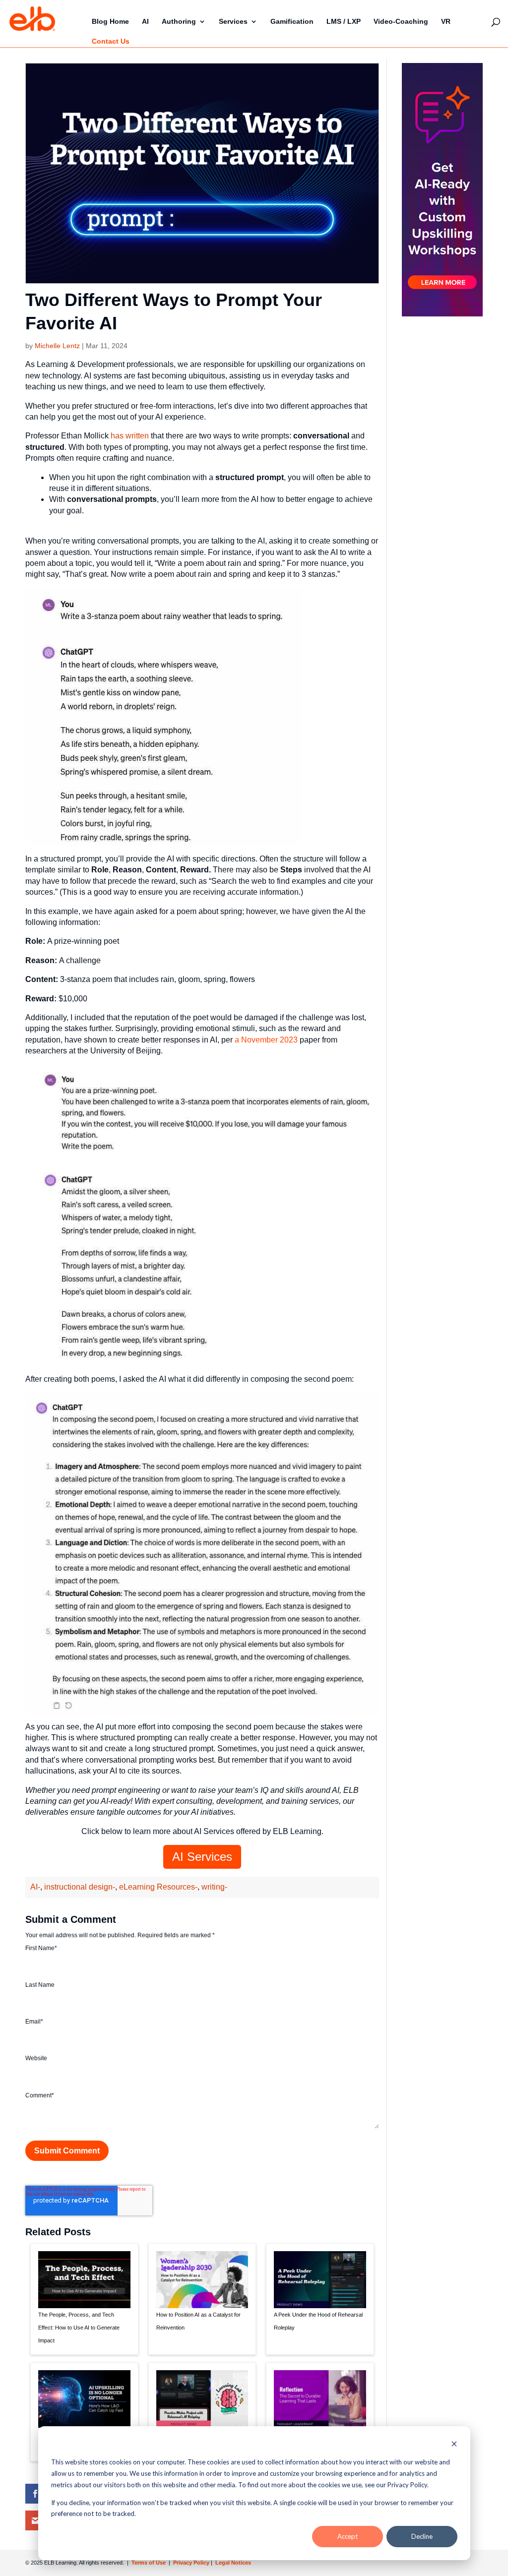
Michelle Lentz (57, 346)
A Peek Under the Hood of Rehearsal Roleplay (318, 2321)
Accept (348, 2536)
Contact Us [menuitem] (111, 41)
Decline (422, 2536)
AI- (35, 1887)
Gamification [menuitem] (292, 21)
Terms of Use (148, 2563)
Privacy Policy (192, 2563)
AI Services (202, 1857)
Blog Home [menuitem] (110, 21)
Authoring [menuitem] (179, 21)
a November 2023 (266, 1040)
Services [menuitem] (233, 21)
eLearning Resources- (158, 1887)
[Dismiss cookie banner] (454, 2445)
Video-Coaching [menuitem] (401, 21)
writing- (214, 1887)
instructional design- (80, 1887)
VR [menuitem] (446, 21)
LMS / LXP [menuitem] (344, 21)
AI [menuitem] (145, 21)
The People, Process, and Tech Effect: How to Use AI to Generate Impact (79, 2328)
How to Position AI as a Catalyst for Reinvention (198, 2321)
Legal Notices (233, 2563)
